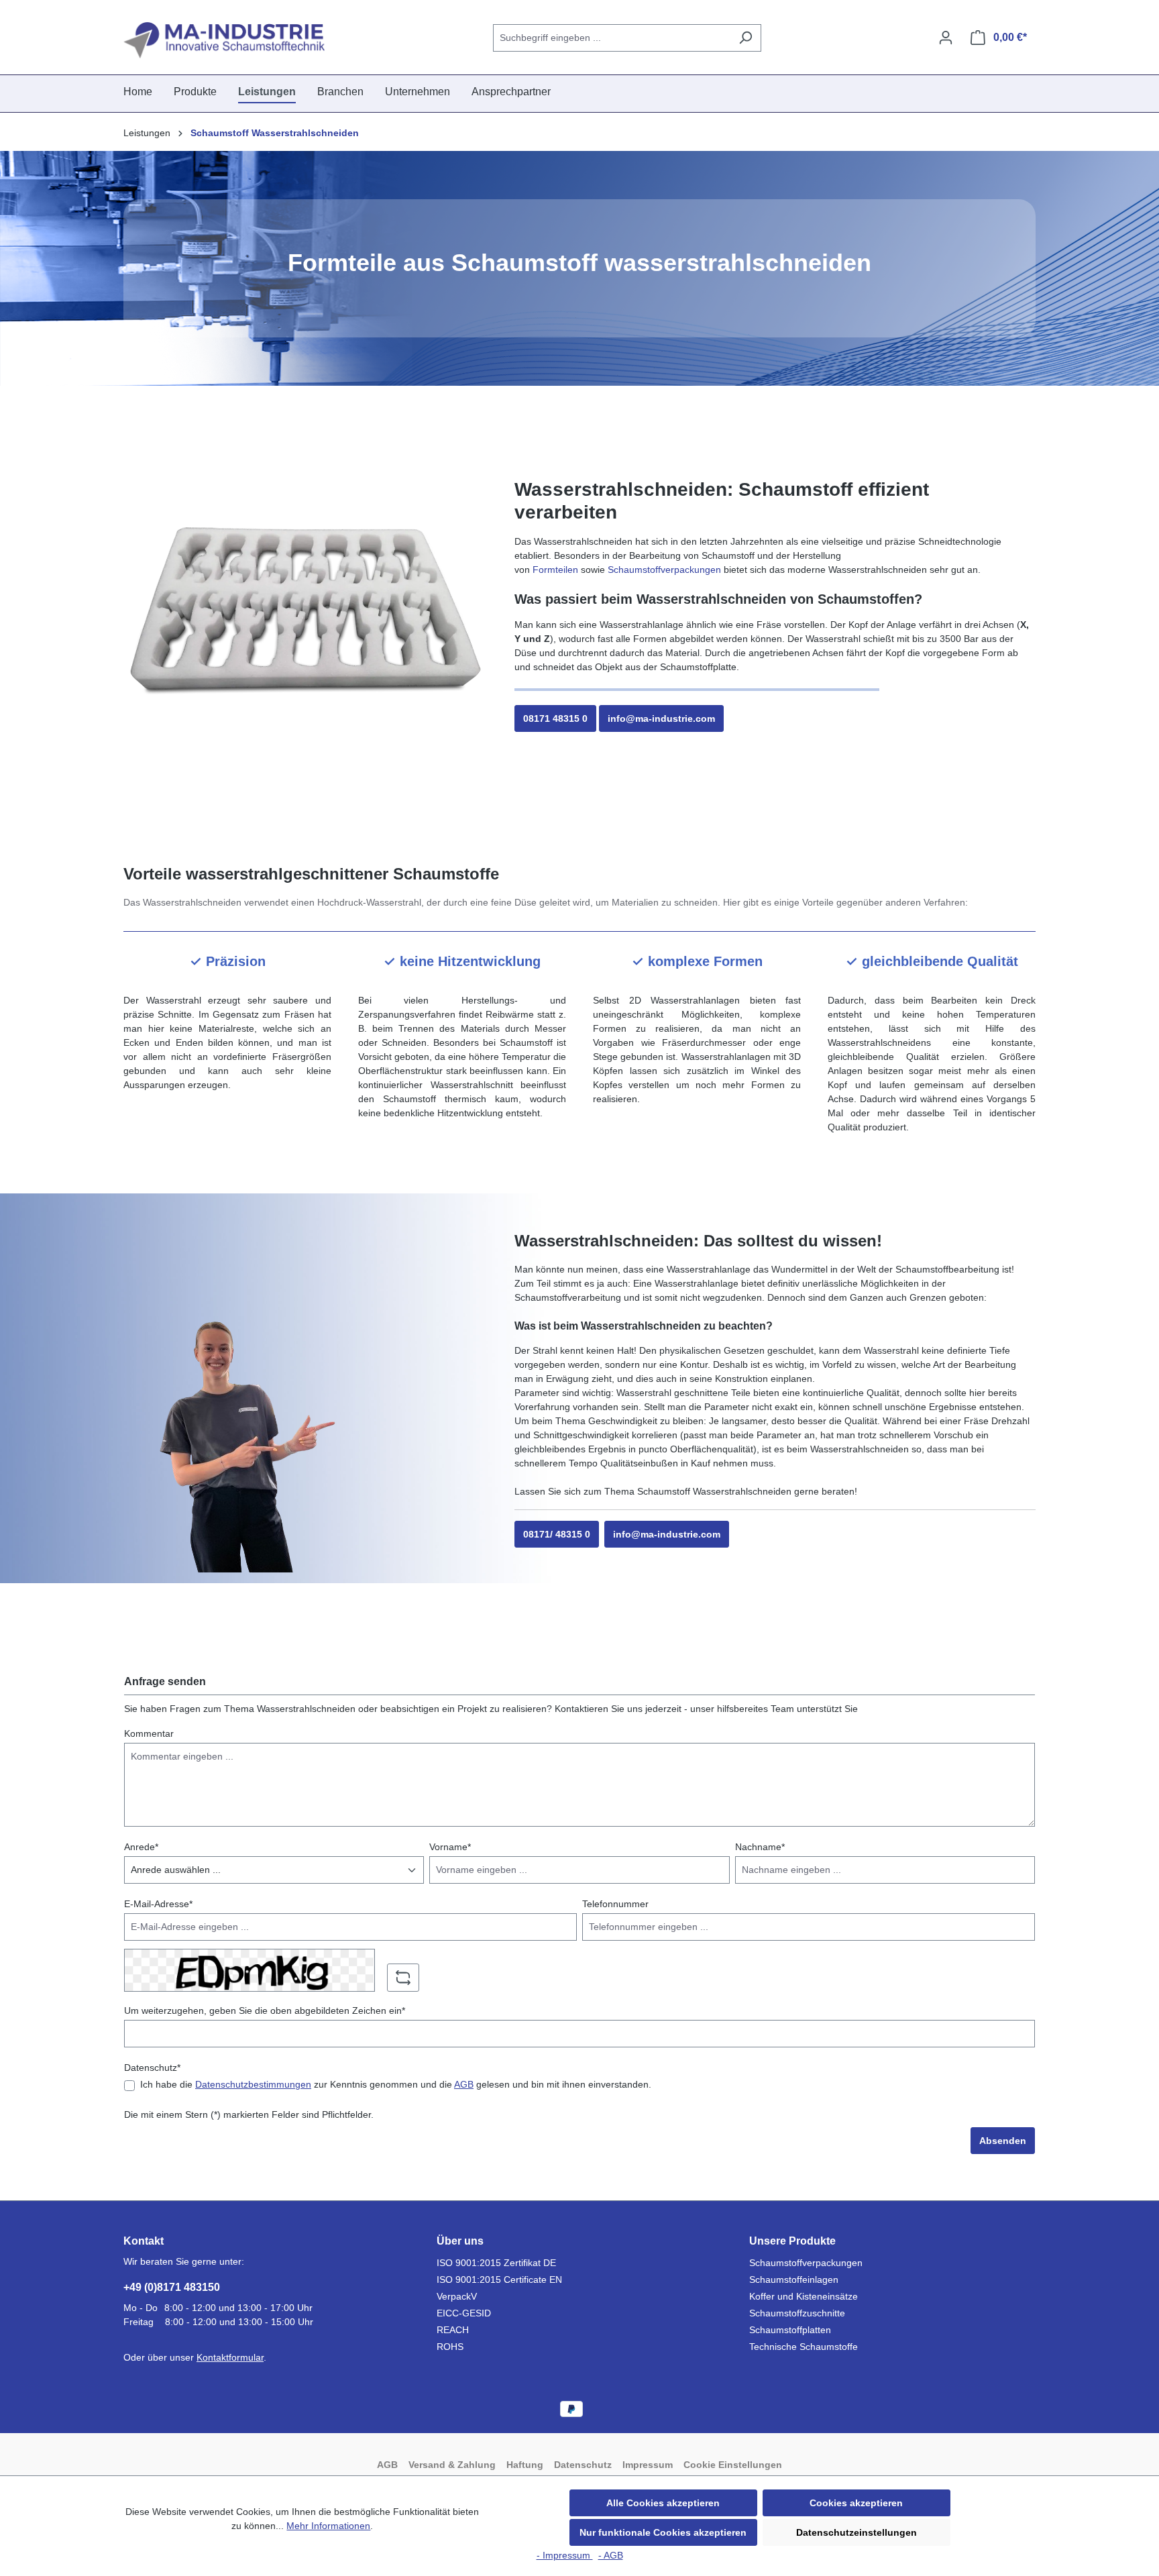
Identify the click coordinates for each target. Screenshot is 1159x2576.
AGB (464, 2084)
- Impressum (565, 2555)
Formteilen (555, 570)
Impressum (648, 2465)
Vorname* (450, 1847)
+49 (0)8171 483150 (172, 2287)
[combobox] (612, 38)
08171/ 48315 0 (557, 1534)
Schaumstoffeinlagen (794, 2279)
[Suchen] (746, 38)
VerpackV (457, 2296)
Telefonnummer (615, 1904)
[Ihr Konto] (946, 38)
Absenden (1003, 2141)
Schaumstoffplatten (790, 2330)
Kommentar (149, 1733)
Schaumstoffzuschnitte (797, 2313)
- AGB (611, 2555)
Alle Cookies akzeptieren (663, 2503)
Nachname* (760, 1847)
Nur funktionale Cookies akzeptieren (663, 2532)
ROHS (450, 2347)
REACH (453, 2330)
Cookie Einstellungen (733, 2465)
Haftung (525, 2465)
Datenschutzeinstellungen (857, 2532)
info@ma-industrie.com (661, 718)
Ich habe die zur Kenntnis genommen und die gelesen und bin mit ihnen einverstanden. (396, 2084)
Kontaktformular (230, 2357)
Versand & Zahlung (452, 2465)
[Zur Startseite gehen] (224, 40)
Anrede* (141, 1847)
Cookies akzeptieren (856, 2503)
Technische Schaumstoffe (804, 2347)
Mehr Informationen (328, 2526)
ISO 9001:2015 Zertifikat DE (496, 2263)
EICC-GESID (464, 2313)
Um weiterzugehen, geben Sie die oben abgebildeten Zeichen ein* (265, 2010)
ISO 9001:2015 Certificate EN (499, 2279)
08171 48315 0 (555, 718)
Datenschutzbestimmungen (253, 2084)
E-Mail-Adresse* (158, 1904)
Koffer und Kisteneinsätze (804, 2296)
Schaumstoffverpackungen (664, 570)
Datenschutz (583, 2465)
